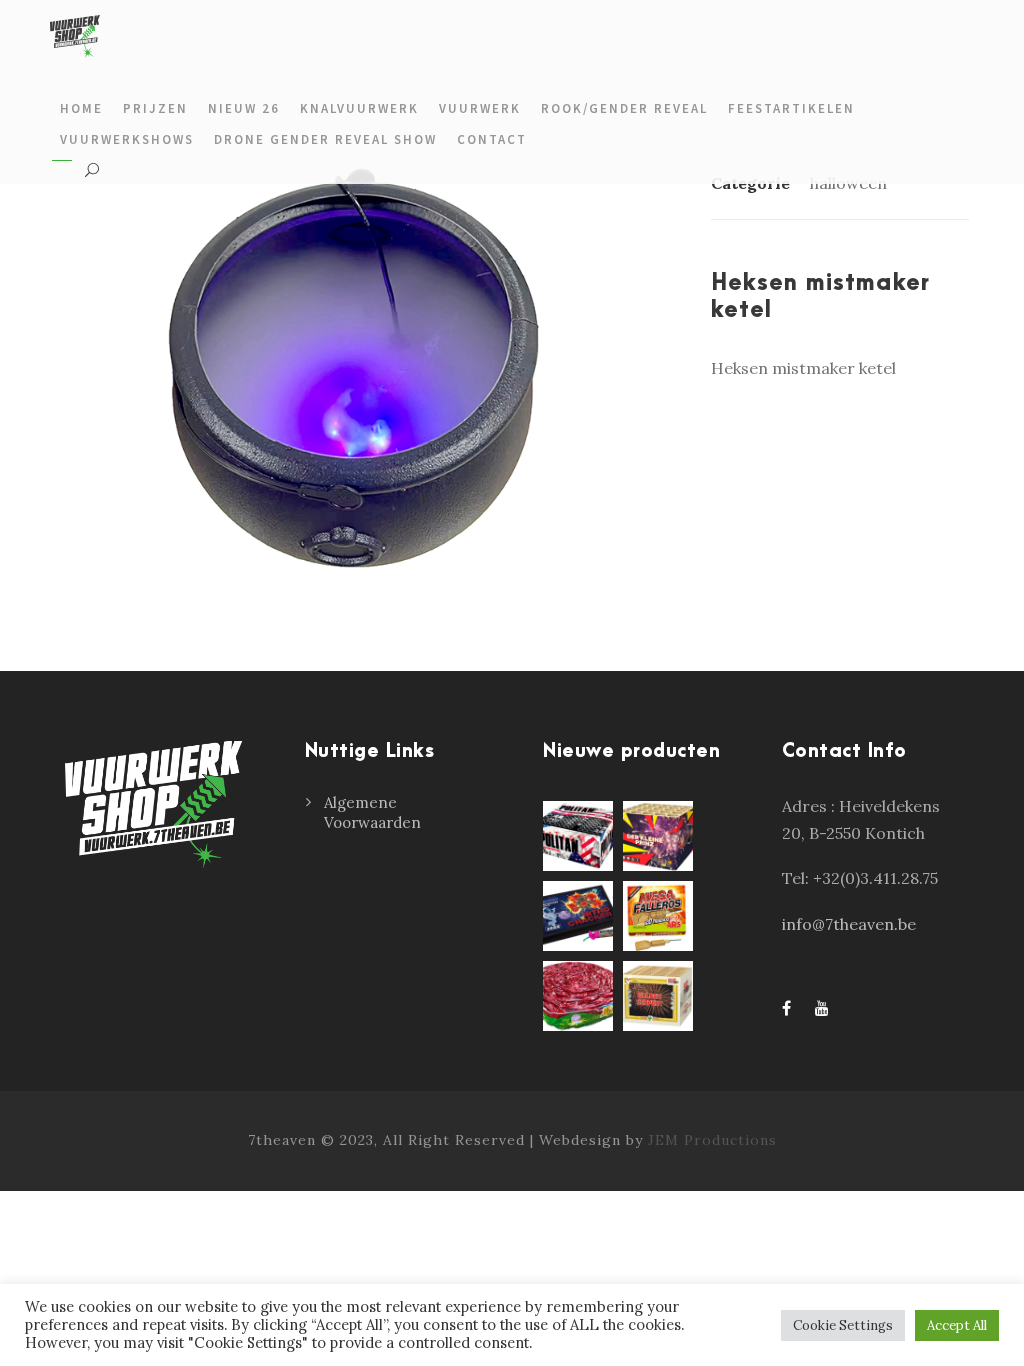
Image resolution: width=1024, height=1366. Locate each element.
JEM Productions (712, 1140)
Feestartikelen (791, 108)
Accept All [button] (957, 1325)
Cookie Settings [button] (843, 1325)
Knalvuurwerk (359, 108)
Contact (492, 139)
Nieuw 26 (244, 108)
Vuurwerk (480, 108)
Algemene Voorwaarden (372, 812)
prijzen (155, 108)
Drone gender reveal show (325, 139)
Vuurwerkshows (127, 139)
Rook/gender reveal (624, 108)
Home (81, 108)
